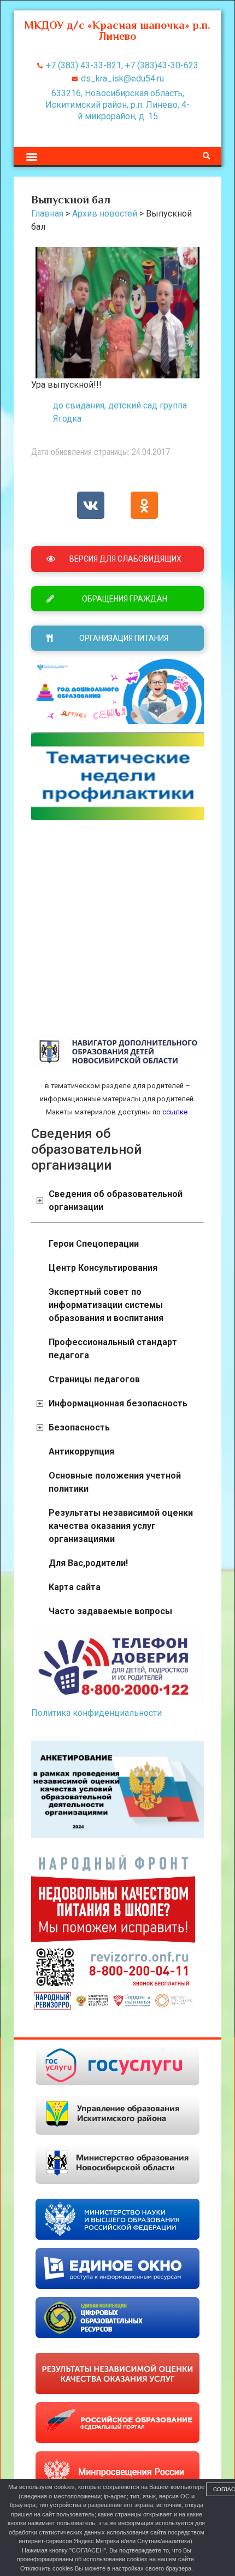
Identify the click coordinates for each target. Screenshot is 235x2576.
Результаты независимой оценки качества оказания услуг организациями (121, 1526)
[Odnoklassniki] (144, 505)
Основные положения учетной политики (115, 1482)
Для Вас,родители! (88, 1563)
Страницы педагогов (94, 1379)
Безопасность (79, 1427)
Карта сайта (75, 1587)
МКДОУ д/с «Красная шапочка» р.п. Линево (117, 31)
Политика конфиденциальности (96, 1713)
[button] (31, 156)
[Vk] (91, 505)
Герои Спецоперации (94, 1244)
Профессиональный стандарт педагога (113, 1349)
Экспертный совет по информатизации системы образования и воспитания (106, 1305)
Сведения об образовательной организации (116, 1201)
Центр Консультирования (103, 1268)
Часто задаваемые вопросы (110, 1611)
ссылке (174, 1112)
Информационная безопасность (118, 1403)
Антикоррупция (81, 1451)
